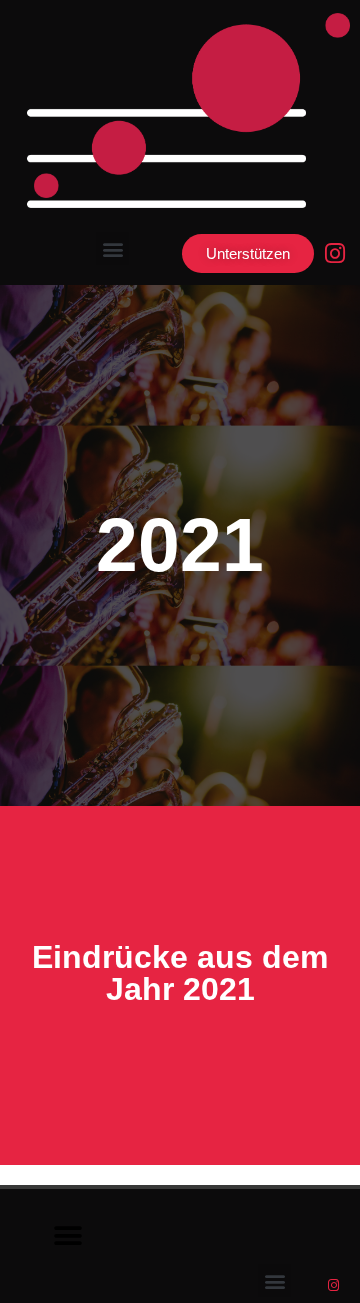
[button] (112, 248)
